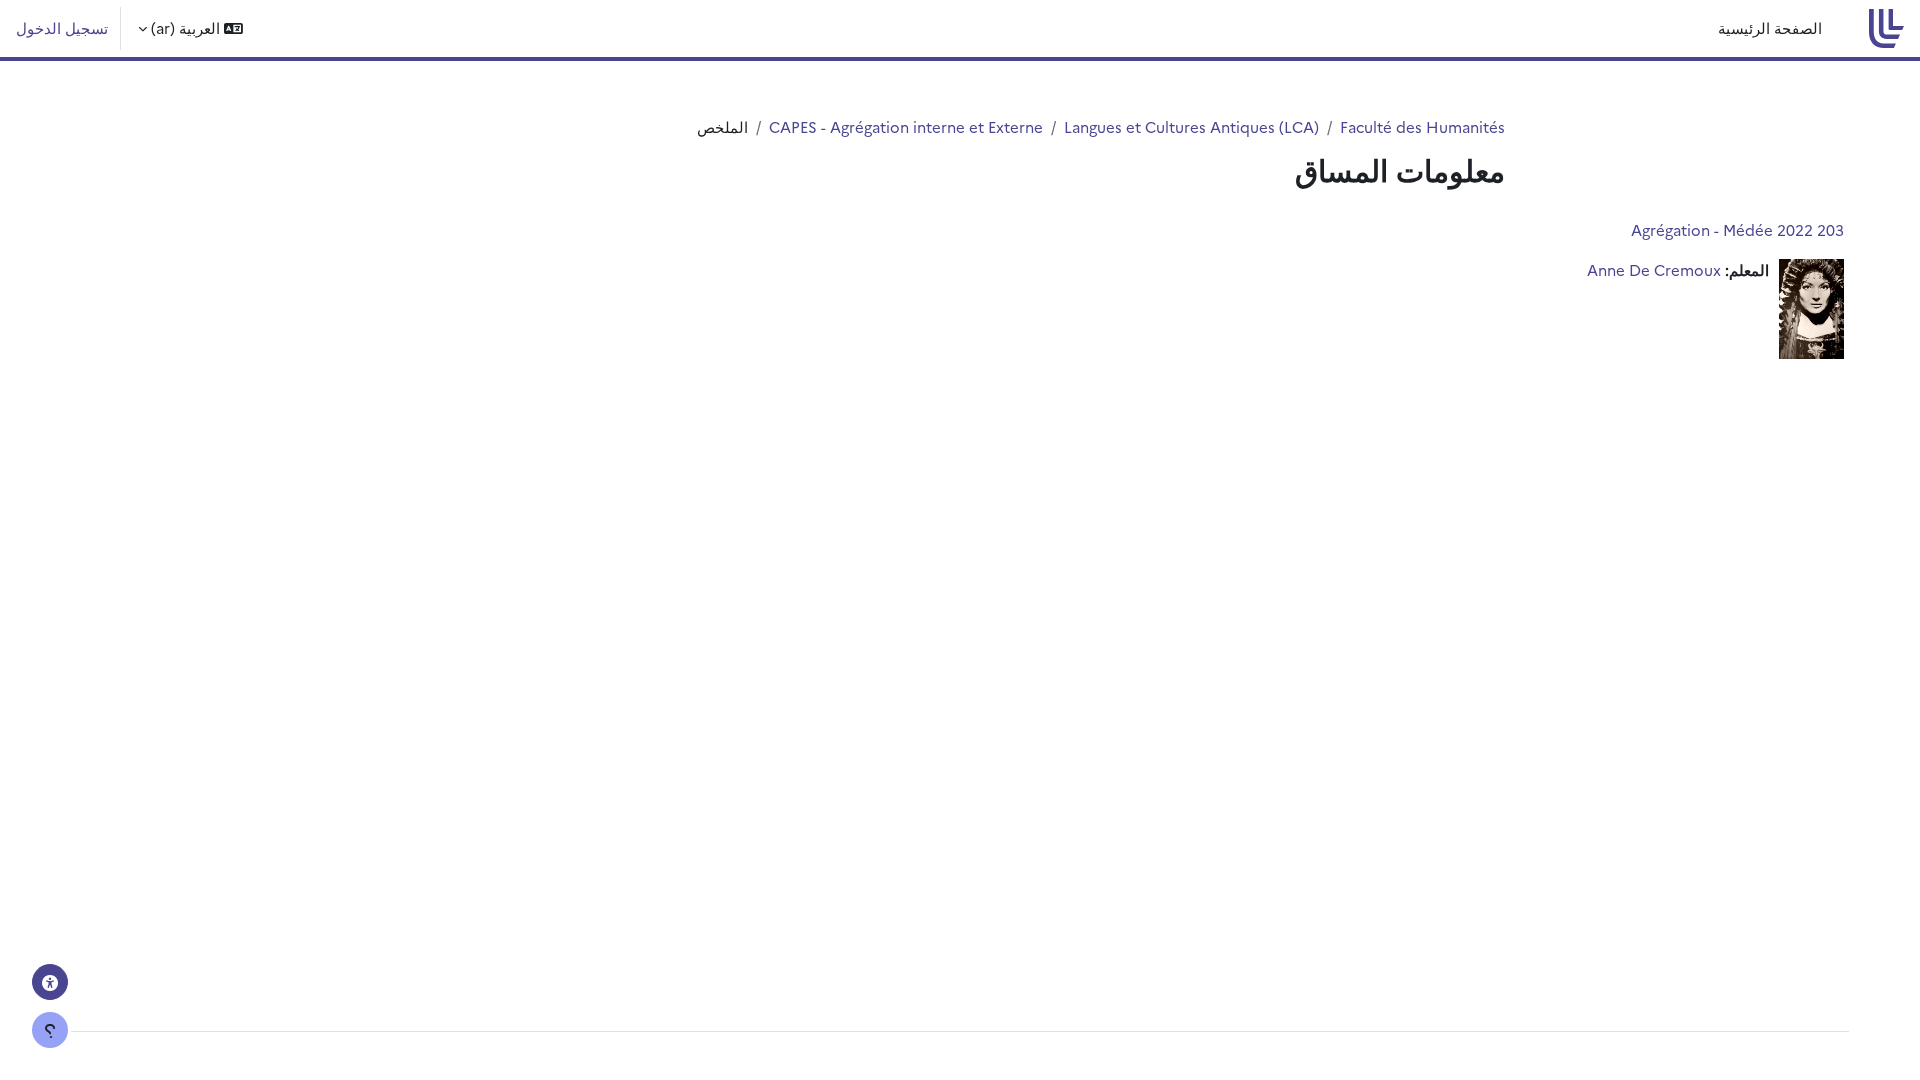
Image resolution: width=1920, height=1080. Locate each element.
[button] (190, 28)
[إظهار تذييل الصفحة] (50, 1030)
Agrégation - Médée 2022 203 (1737, 229)
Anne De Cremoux (1654, 269)
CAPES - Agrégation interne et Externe (906, 126)
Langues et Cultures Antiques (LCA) (1191, 126)
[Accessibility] (50, 982)
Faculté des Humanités (1422, 126)
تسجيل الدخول (62, 27)
